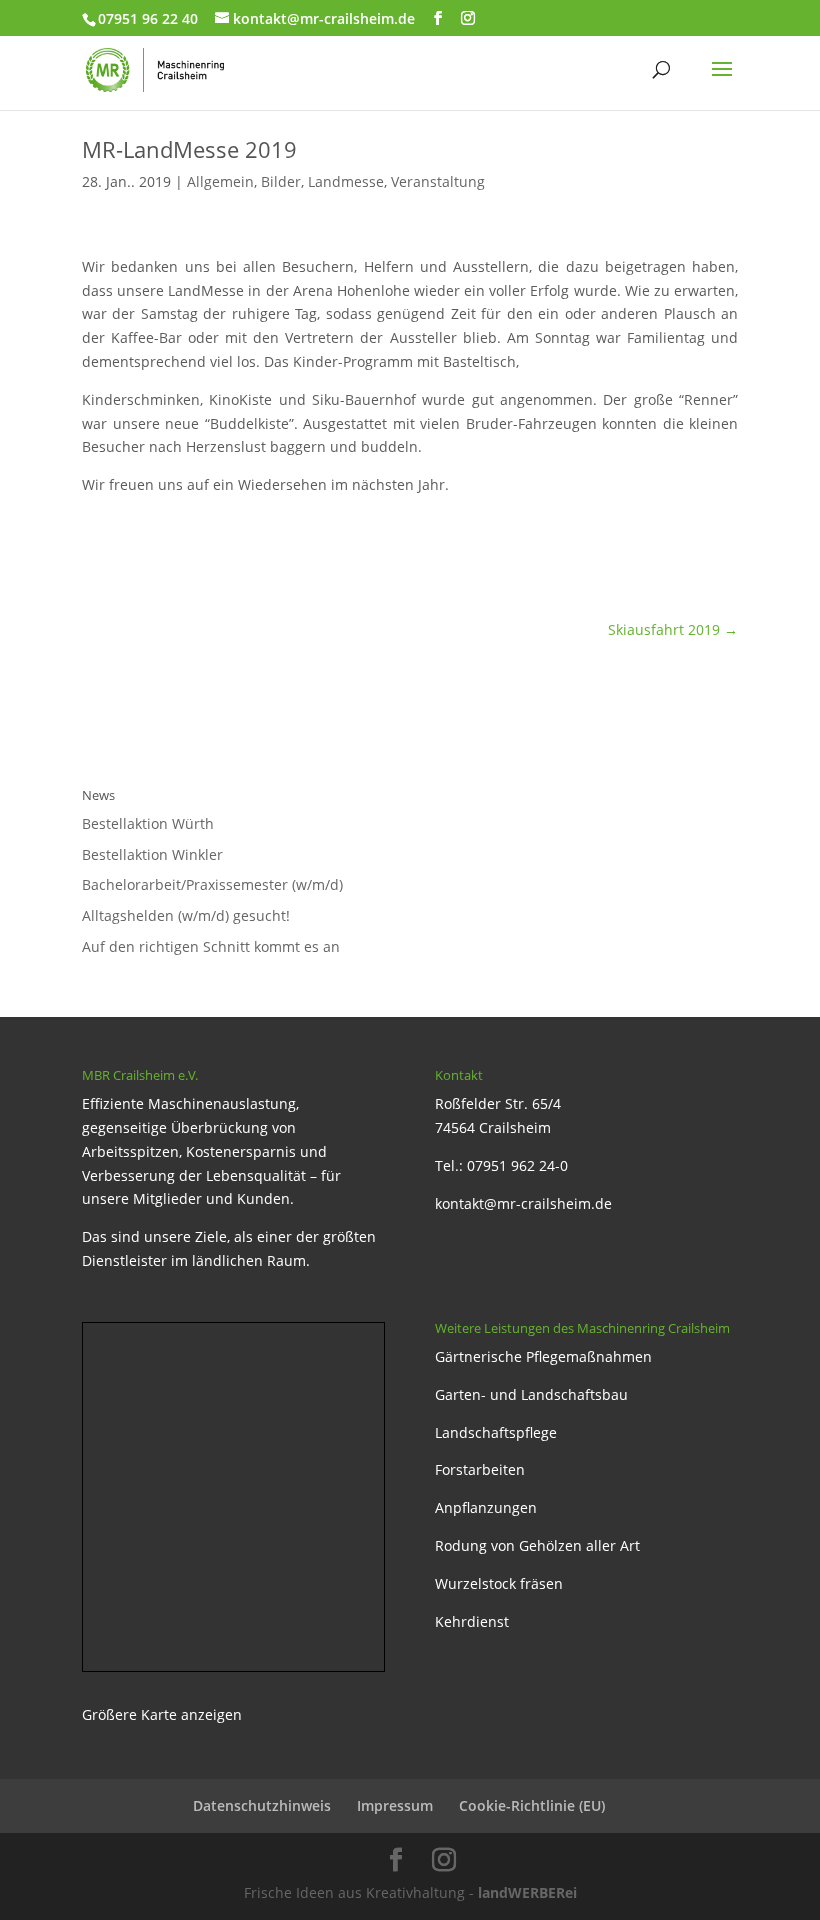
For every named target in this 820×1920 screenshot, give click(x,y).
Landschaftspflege (496, 1432)
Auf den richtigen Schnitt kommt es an (211, 946)
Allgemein (220, 181)
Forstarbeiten (480, 1469)
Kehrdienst (472, 1621)
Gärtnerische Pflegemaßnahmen (543, 1356)
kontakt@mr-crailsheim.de (523, 1203)
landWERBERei (527, 1892)
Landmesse (346, 181)
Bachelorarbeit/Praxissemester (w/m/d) (212, 884)
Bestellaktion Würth (148, 823)
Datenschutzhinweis (262, 1805)
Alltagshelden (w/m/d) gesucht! (186, 915)
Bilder (281, 181)
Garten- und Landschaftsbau (531, 1394)
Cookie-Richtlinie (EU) (532, 1805)
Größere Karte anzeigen (162, 1714)
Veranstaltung (438, 181)
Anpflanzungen (486, 1507)
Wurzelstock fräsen (499, 1583)
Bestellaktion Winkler (152, 854)
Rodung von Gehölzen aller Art (537, 1545)
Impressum (395, 1805)
